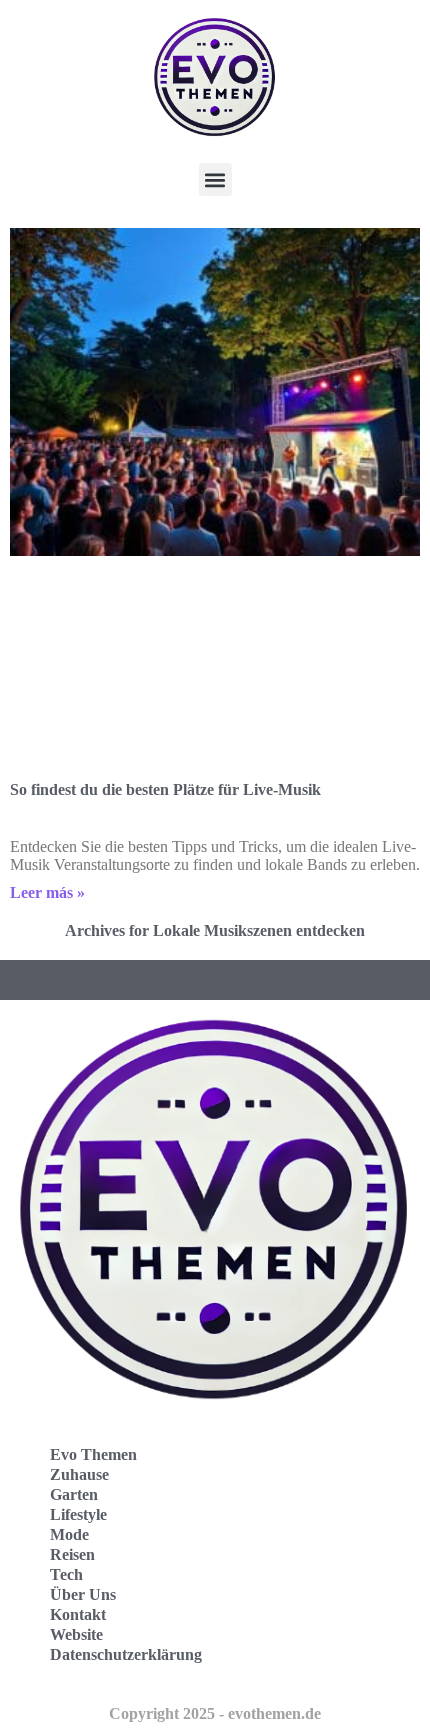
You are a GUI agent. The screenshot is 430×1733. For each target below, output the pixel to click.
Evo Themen (93, 1454)
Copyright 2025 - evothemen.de (215, 1713)
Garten (74, 1494)
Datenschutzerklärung (126, 1654)
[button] (215, 179)
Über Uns (83, 1594)
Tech (66, 1574)
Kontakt (78, 1614)
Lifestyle (78, 1514)
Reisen (72, 1554)
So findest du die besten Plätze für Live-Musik (165, 789)
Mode (69, 1534)
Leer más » (47, 892)
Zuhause (79, 1474)
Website (76, 1634)
